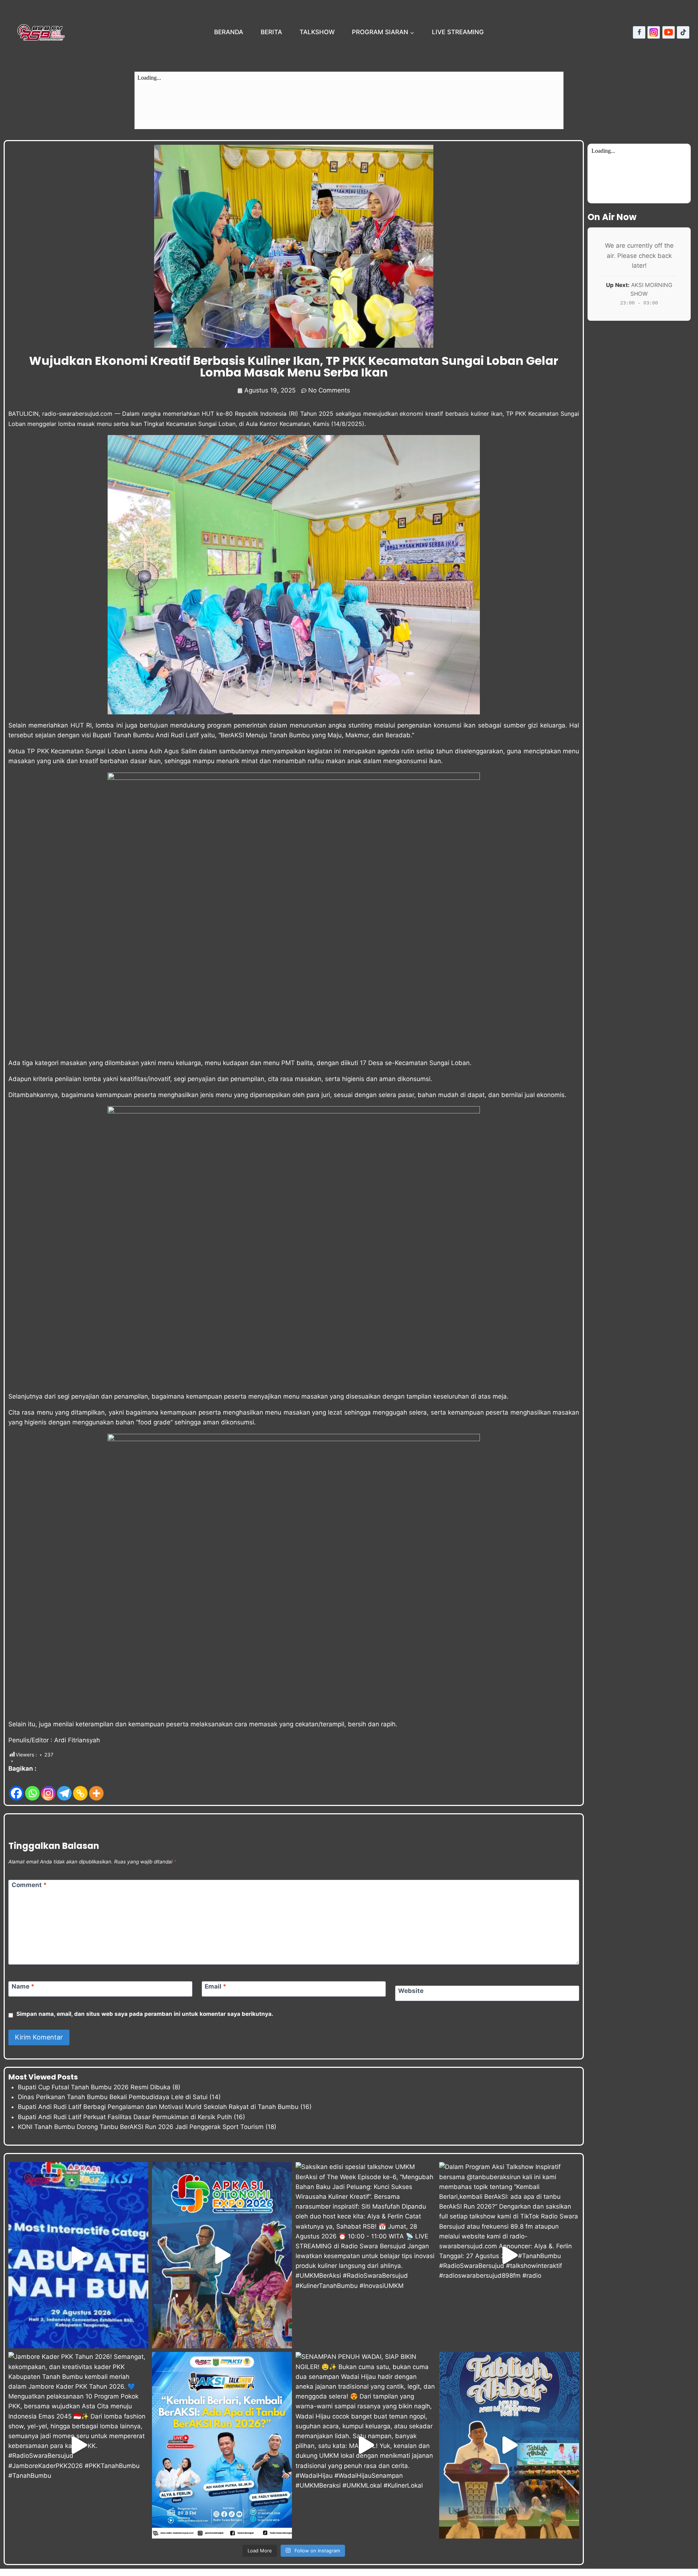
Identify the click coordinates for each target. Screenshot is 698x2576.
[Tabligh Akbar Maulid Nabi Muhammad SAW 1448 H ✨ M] (509, 2445)
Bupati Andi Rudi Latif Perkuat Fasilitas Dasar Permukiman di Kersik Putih (125, 2117)
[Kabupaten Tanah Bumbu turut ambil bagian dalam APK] (222, 2255)
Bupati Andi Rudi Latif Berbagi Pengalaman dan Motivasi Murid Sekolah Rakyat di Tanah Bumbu (158, 2107)
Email (216, 1986)
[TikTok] (683, 32)
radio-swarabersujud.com (77, 414)
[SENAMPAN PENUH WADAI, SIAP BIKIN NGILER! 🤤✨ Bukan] (366, 2445)
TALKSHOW (317, 32)
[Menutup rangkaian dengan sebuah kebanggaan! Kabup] (78, 2255)
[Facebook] (639, 32)
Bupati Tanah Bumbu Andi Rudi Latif (146, 735)
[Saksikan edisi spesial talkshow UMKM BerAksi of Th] (366, 2255)
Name (23, 1986)
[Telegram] (64, 1788)
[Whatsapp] (32, 1788)
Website (411, 1991)
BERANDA (229, 32)
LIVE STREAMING (458, 32)
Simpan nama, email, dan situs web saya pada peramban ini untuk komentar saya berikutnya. (145, 2014)
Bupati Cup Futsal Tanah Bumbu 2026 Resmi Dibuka (94, 2087)
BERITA (271, 32)
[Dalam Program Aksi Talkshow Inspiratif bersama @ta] (509, 2255)
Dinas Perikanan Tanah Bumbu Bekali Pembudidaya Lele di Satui (113, 2097)
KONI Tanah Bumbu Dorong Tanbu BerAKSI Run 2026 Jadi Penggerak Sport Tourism (141, 2127)
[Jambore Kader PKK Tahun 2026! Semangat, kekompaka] (78, 2445)
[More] (96, 1788)
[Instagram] (654, 32)
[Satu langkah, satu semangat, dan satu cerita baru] (222, 2445)
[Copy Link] (80, 1788)
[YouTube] (669, 32)
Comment (29, 1885)
